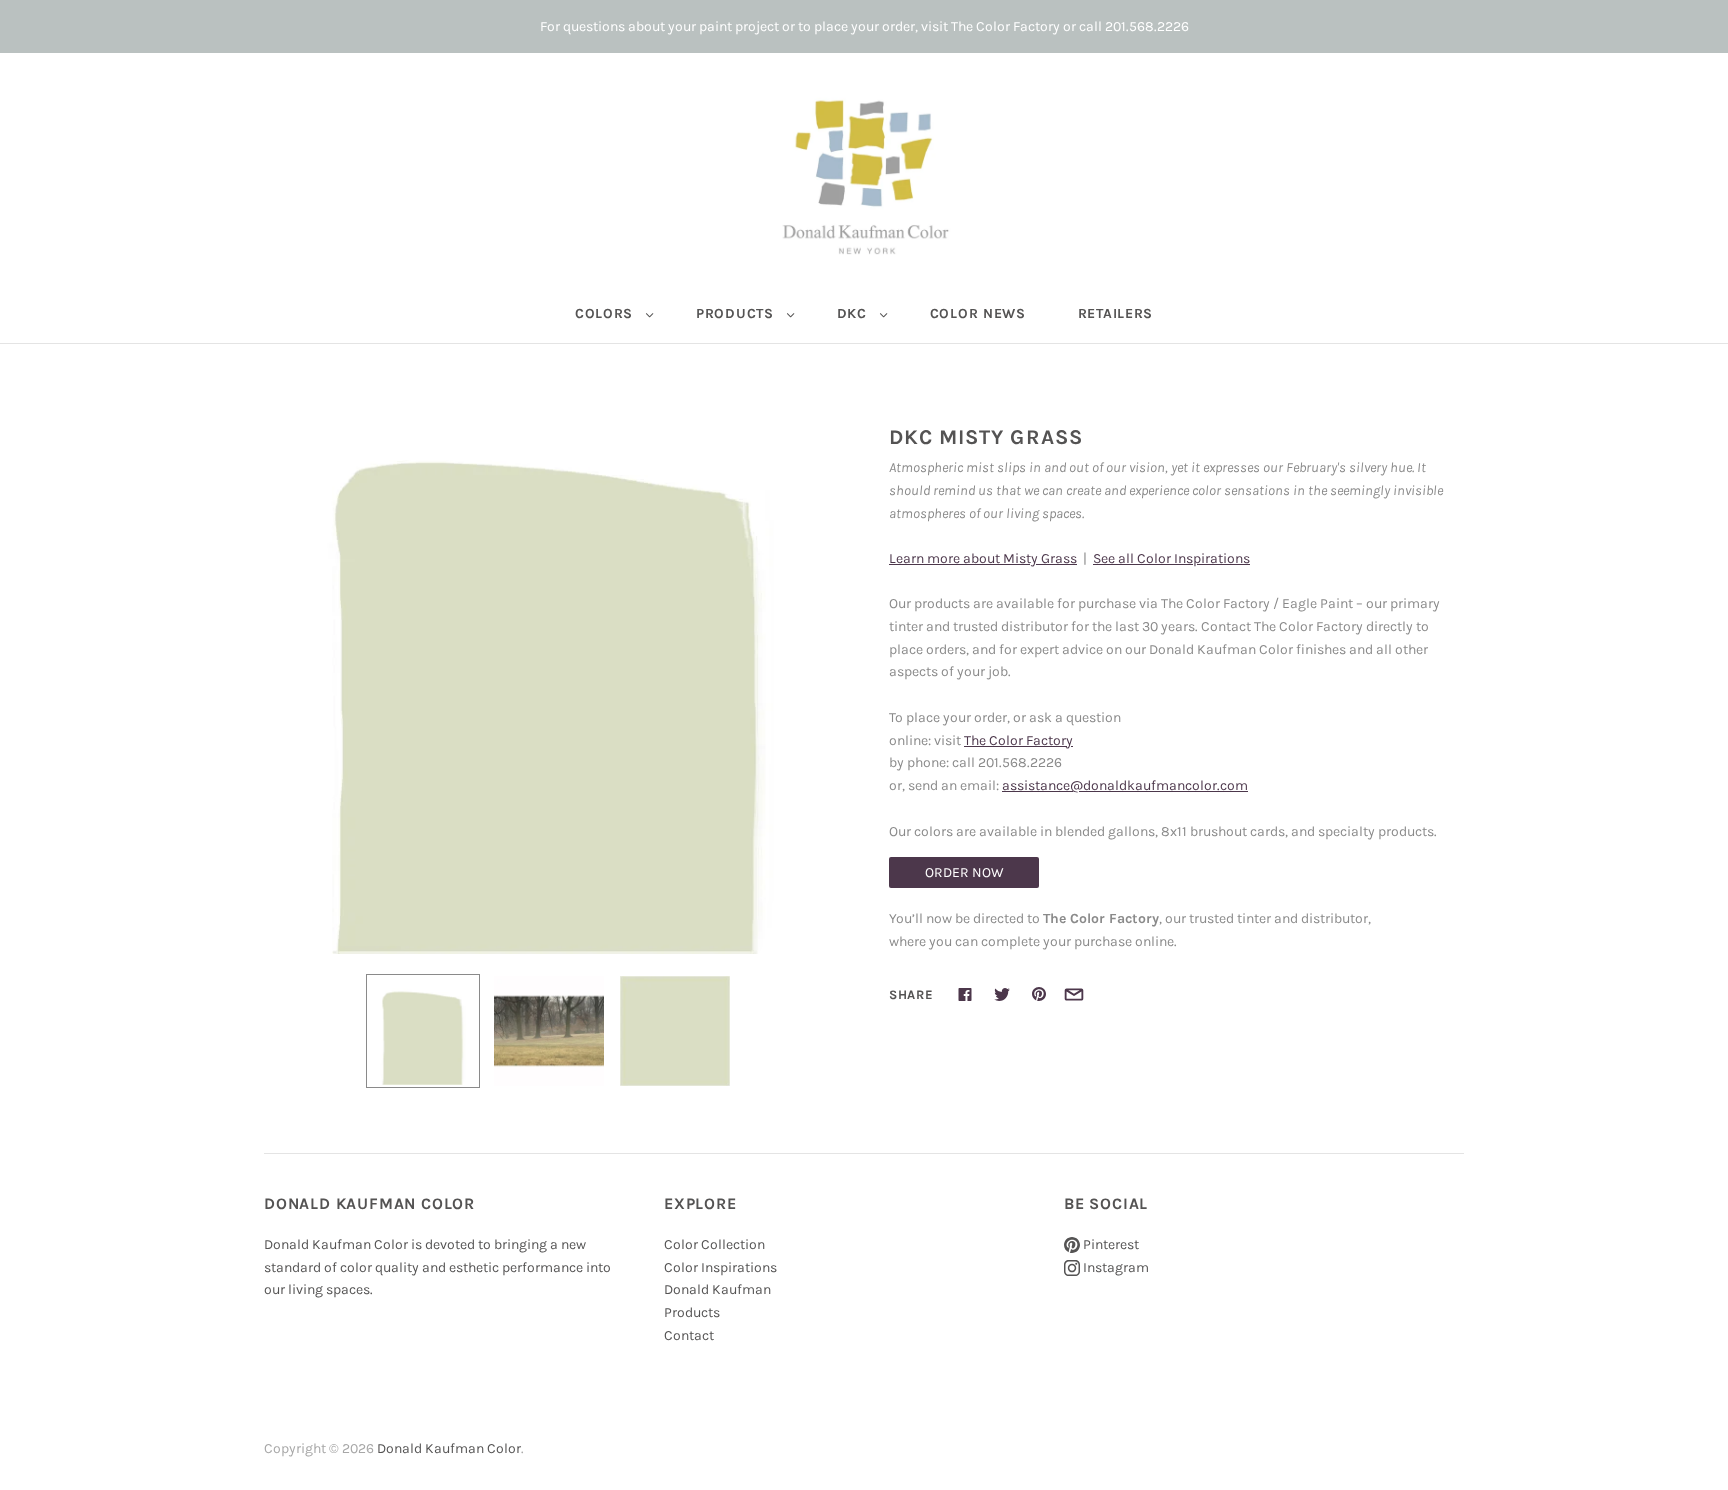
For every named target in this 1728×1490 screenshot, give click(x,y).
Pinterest (1109, 1244)
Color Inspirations (720, 1267)
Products (692, 1312)
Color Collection (714, 1244)
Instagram (1114, 1267)
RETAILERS (1115, 313)
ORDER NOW (964, 872)
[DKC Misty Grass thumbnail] (423, 1031)
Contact (689, 1335)
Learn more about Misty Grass (983, 558)
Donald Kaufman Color (449, 1448)
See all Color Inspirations (1171, 558)
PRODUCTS (735, 313)
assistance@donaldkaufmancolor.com (1125, 785)
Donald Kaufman (717, 1289)
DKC (852, 313)
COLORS (604, 313)
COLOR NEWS (978, 313)
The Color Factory (1018, 740)
